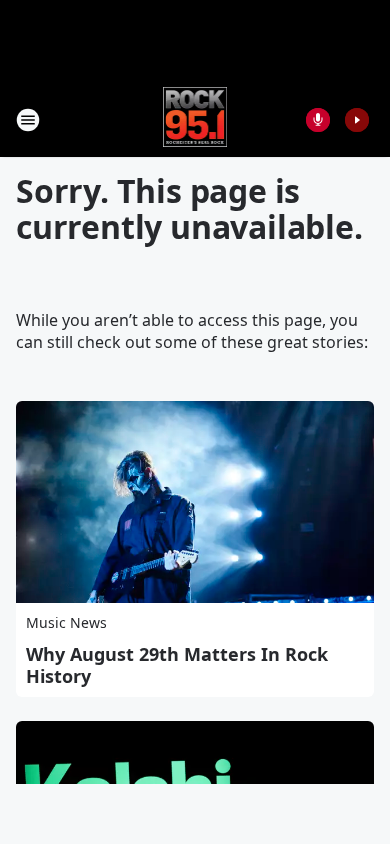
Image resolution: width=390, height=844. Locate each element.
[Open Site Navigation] (28, 120)
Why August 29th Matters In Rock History (177, 665)
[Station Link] (195, 119)
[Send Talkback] (318, 120)
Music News (66, 622)
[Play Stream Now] (357, 120)
